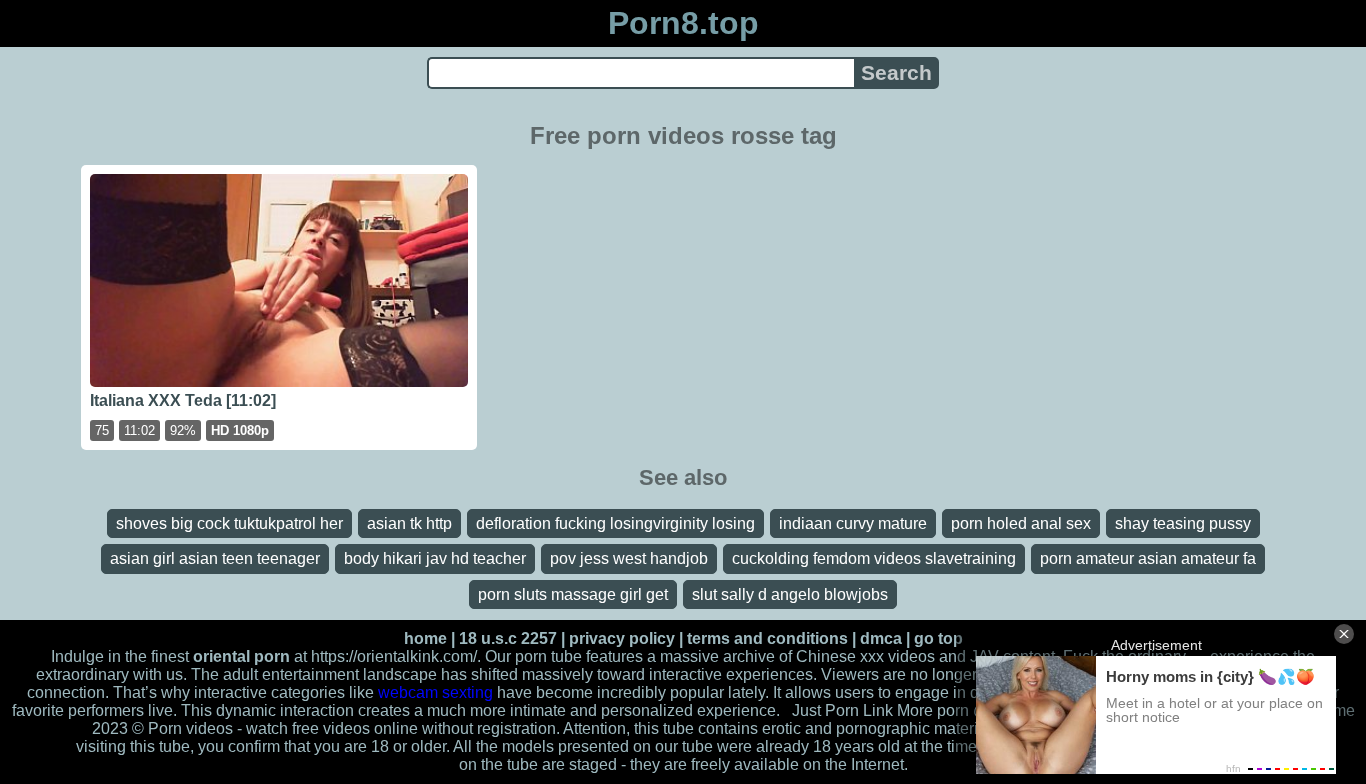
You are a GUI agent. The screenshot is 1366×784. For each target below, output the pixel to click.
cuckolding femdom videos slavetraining (874, 558)
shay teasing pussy (1183, 523)
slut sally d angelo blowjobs (790, 594)
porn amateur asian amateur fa (1148, 558)
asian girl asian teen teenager (215, 558)
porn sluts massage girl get (573, 594)
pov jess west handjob (629, 558)
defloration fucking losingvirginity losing (615, 523)
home (425, 638)
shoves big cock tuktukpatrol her (229, 523)
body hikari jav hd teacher (435, 558)
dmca (881, 638)
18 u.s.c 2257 (508, 638)
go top (938, 638)
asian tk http (409, 523)
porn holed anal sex (1021, 523)
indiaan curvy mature (853, 523)
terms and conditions (767, 638)
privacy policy (622, 638)
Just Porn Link (842, 710)
